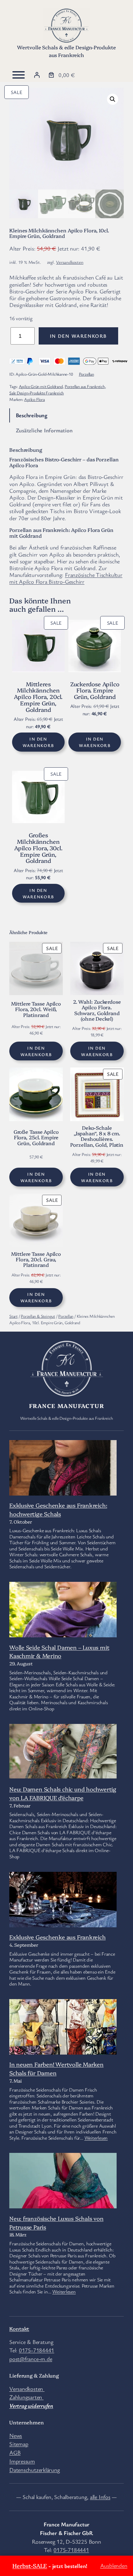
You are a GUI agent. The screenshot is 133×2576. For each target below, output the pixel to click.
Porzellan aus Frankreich (85, 386)
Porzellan (86, 374)
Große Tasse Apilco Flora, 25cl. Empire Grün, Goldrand (36, 1137)
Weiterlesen (96, 2138)
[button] (113, 99)
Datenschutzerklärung (35, 2470)
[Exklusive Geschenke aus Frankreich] (63, 1926)
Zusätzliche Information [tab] (44, 430)
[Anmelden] (37, 75)
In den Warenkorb (78, 336)
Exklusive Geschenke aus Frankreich (58, 1937)
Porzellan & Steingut (38, 1316)
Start (13, 1316)
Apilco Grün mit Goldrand (41, 386)
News (16, 2435)
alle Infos (100, 2497)
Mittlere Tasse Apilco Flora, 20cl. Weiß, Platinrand (36, 1009)
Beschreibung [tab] (32, 415)
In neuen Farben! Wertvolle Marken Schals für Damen (56, 2068)
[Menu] (19, 75)
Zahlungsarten (26, 2397)
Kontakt (19, 2329)
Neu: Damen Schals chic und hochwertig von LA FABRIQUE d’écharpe (63, 1793)
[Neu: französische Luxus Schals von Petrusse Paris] (63, 2182)
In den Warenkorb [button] (38, 742)
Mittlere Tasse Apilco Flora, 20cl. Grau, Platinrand (36, 1259)
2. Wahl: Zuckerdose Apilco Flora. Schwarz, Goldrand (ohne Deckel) (97, 1010)
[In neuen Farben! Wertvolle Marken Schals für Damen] (63, 2042)
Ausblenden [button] (114, 2566)
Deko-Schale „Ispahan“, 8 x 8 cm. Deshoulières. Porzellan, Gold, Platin (97, 1136)
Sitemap (19, 2444)
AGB (15, 2452)
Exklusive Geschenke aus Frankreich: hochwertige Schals (58, 1509)
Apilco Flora (34, 399)
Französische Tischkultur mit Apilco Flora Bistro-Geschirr (66, 578)
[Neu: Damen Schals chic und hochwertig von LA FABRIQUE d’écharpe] (63, 1752)
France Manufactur (66, 1406)
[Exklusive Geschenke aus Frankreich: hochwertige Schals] (63, 1476)
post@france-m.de (31, 2359)
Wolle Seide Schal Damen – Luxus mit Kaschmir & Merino (59, 1651)
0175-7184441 (36, 2350)
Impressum (22, 2461)
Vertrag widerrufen (31, 2406)
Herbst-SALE (30, 2566)
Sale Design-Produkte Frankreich (36, 393)
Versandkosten (70, 262)
